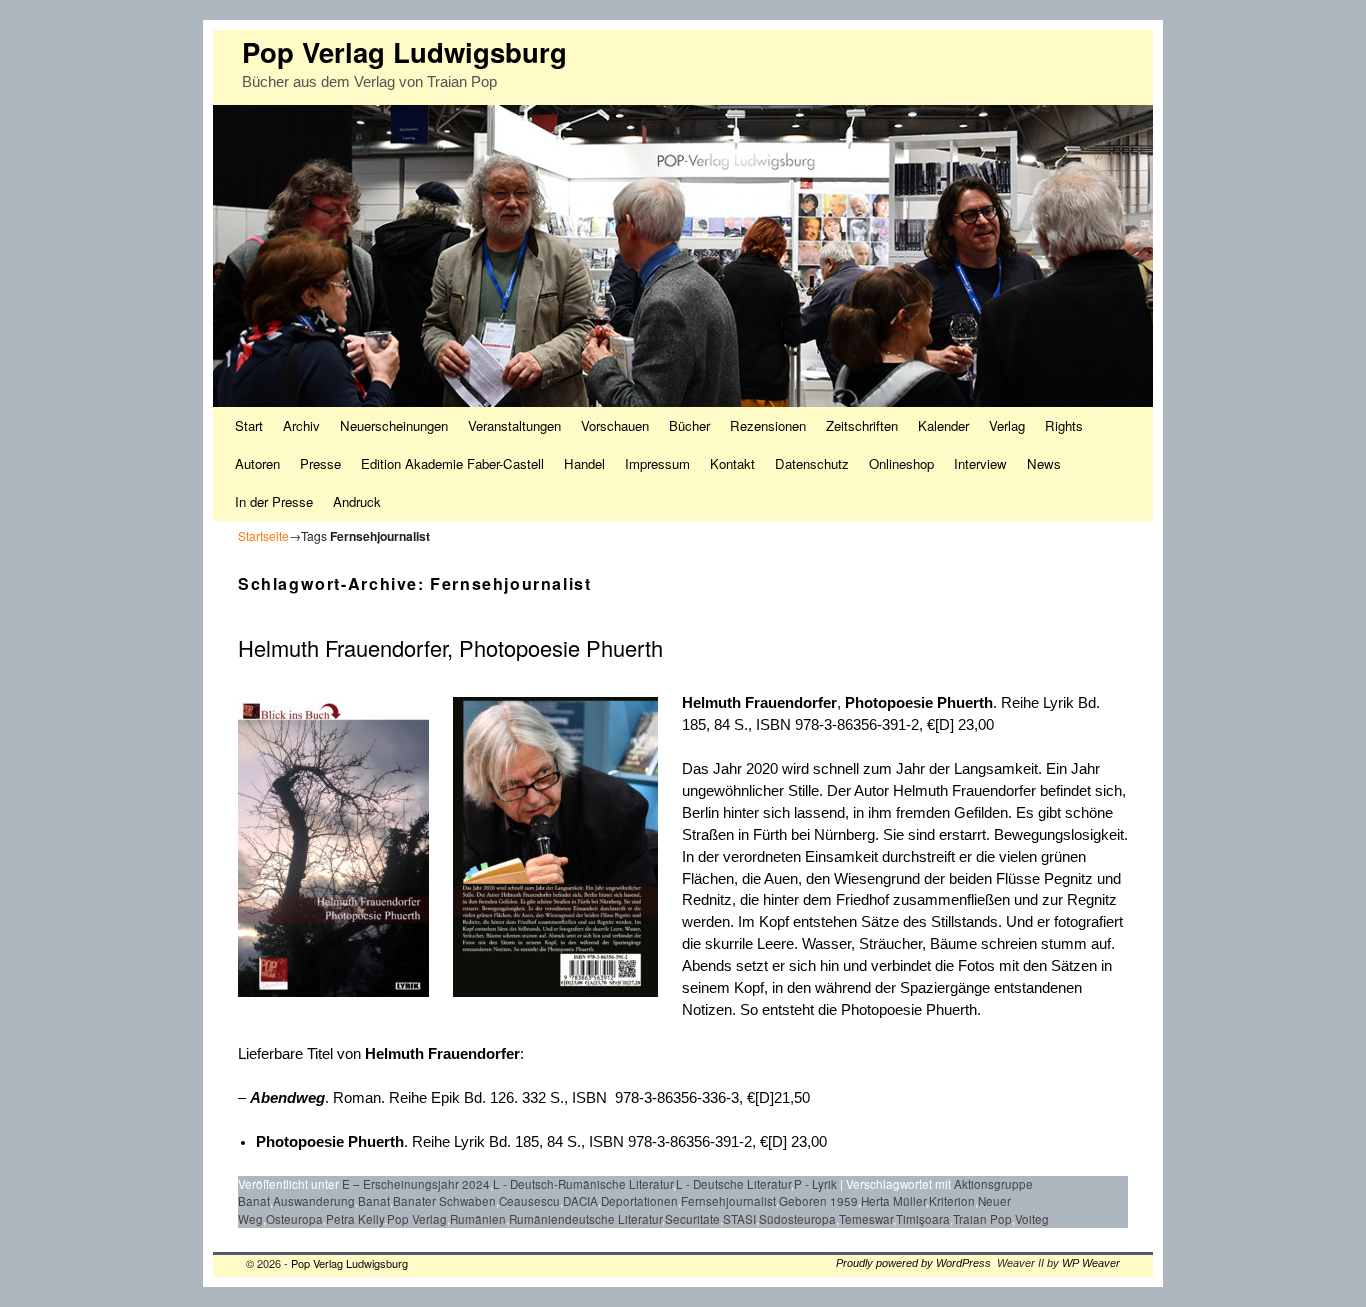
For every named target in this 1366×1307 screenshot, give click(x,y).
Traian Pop (982, 1219)
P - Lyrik (815, 1184)
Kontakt (732, 463)
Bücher (689, 425)
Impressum (657, 463)
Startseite (263, 535)
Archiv (301, 425)
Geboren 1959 (818, 1201)
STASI (739, 1219)
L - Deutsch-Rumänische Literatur (583, 1184)
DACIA (580, 1201)
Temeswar (866, 1219)
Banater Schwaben (444, 1201)
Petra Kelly (355, 1219)
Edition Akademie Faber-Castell (452, 463)
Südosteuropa (797, 1219)
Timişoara (923, 1219)
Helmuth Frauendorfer (759, 703)
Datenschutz (812, 463)
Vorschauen (615, 425)
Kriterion (952, 1201)
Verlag (1007, 425)
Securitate (692, 1219)
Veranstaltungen (514, 425)
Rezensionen (768, 425)
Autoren (257, 463)
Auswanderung (314, 1201)
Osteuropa (294, 1219)
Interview (980, 463)
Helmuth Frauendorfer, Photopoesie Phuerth (450, 647)
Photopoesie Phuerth (919, 703)
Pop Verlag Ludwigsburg (404, 51)
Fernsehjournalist (728, 1201)
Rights (1064, 425)
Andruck (357, 501)
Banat (374, 1201)
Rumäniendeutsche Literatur (585, 1219)
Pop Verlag (417, 1219)
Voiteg (1032, 1219)
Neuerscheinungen (394, 425)
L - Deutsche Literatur (733, 1184)
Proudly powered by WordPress (913, 1263)
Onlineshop (901, 463)
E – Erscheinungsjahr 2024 (416, 1184)
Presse (320, 463)
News (1044, 463)
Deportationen (639, 1201)
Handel (584, 463)
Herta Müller (893, 1201)
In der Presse (274, 501)
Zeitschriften (862, 425)
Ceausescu (529, 1201)
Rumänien (478, 1219)
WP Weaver (1091, 1263)
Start (249, 425)
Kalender (943, 425)
